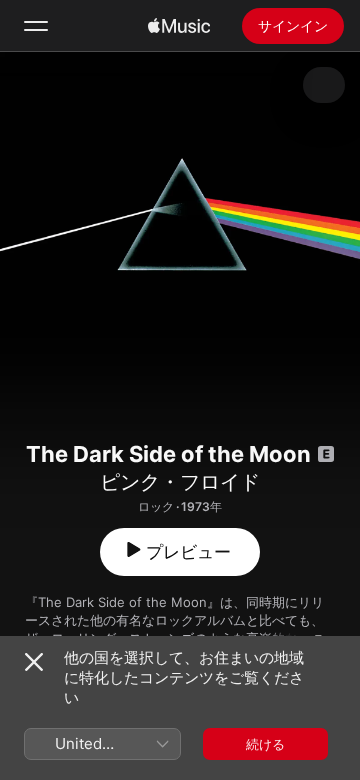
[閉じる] (34, 662)
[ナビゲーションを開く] (36, 26)
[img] (179, 26)
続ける (265, 744)
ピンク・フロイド (180, 482)
